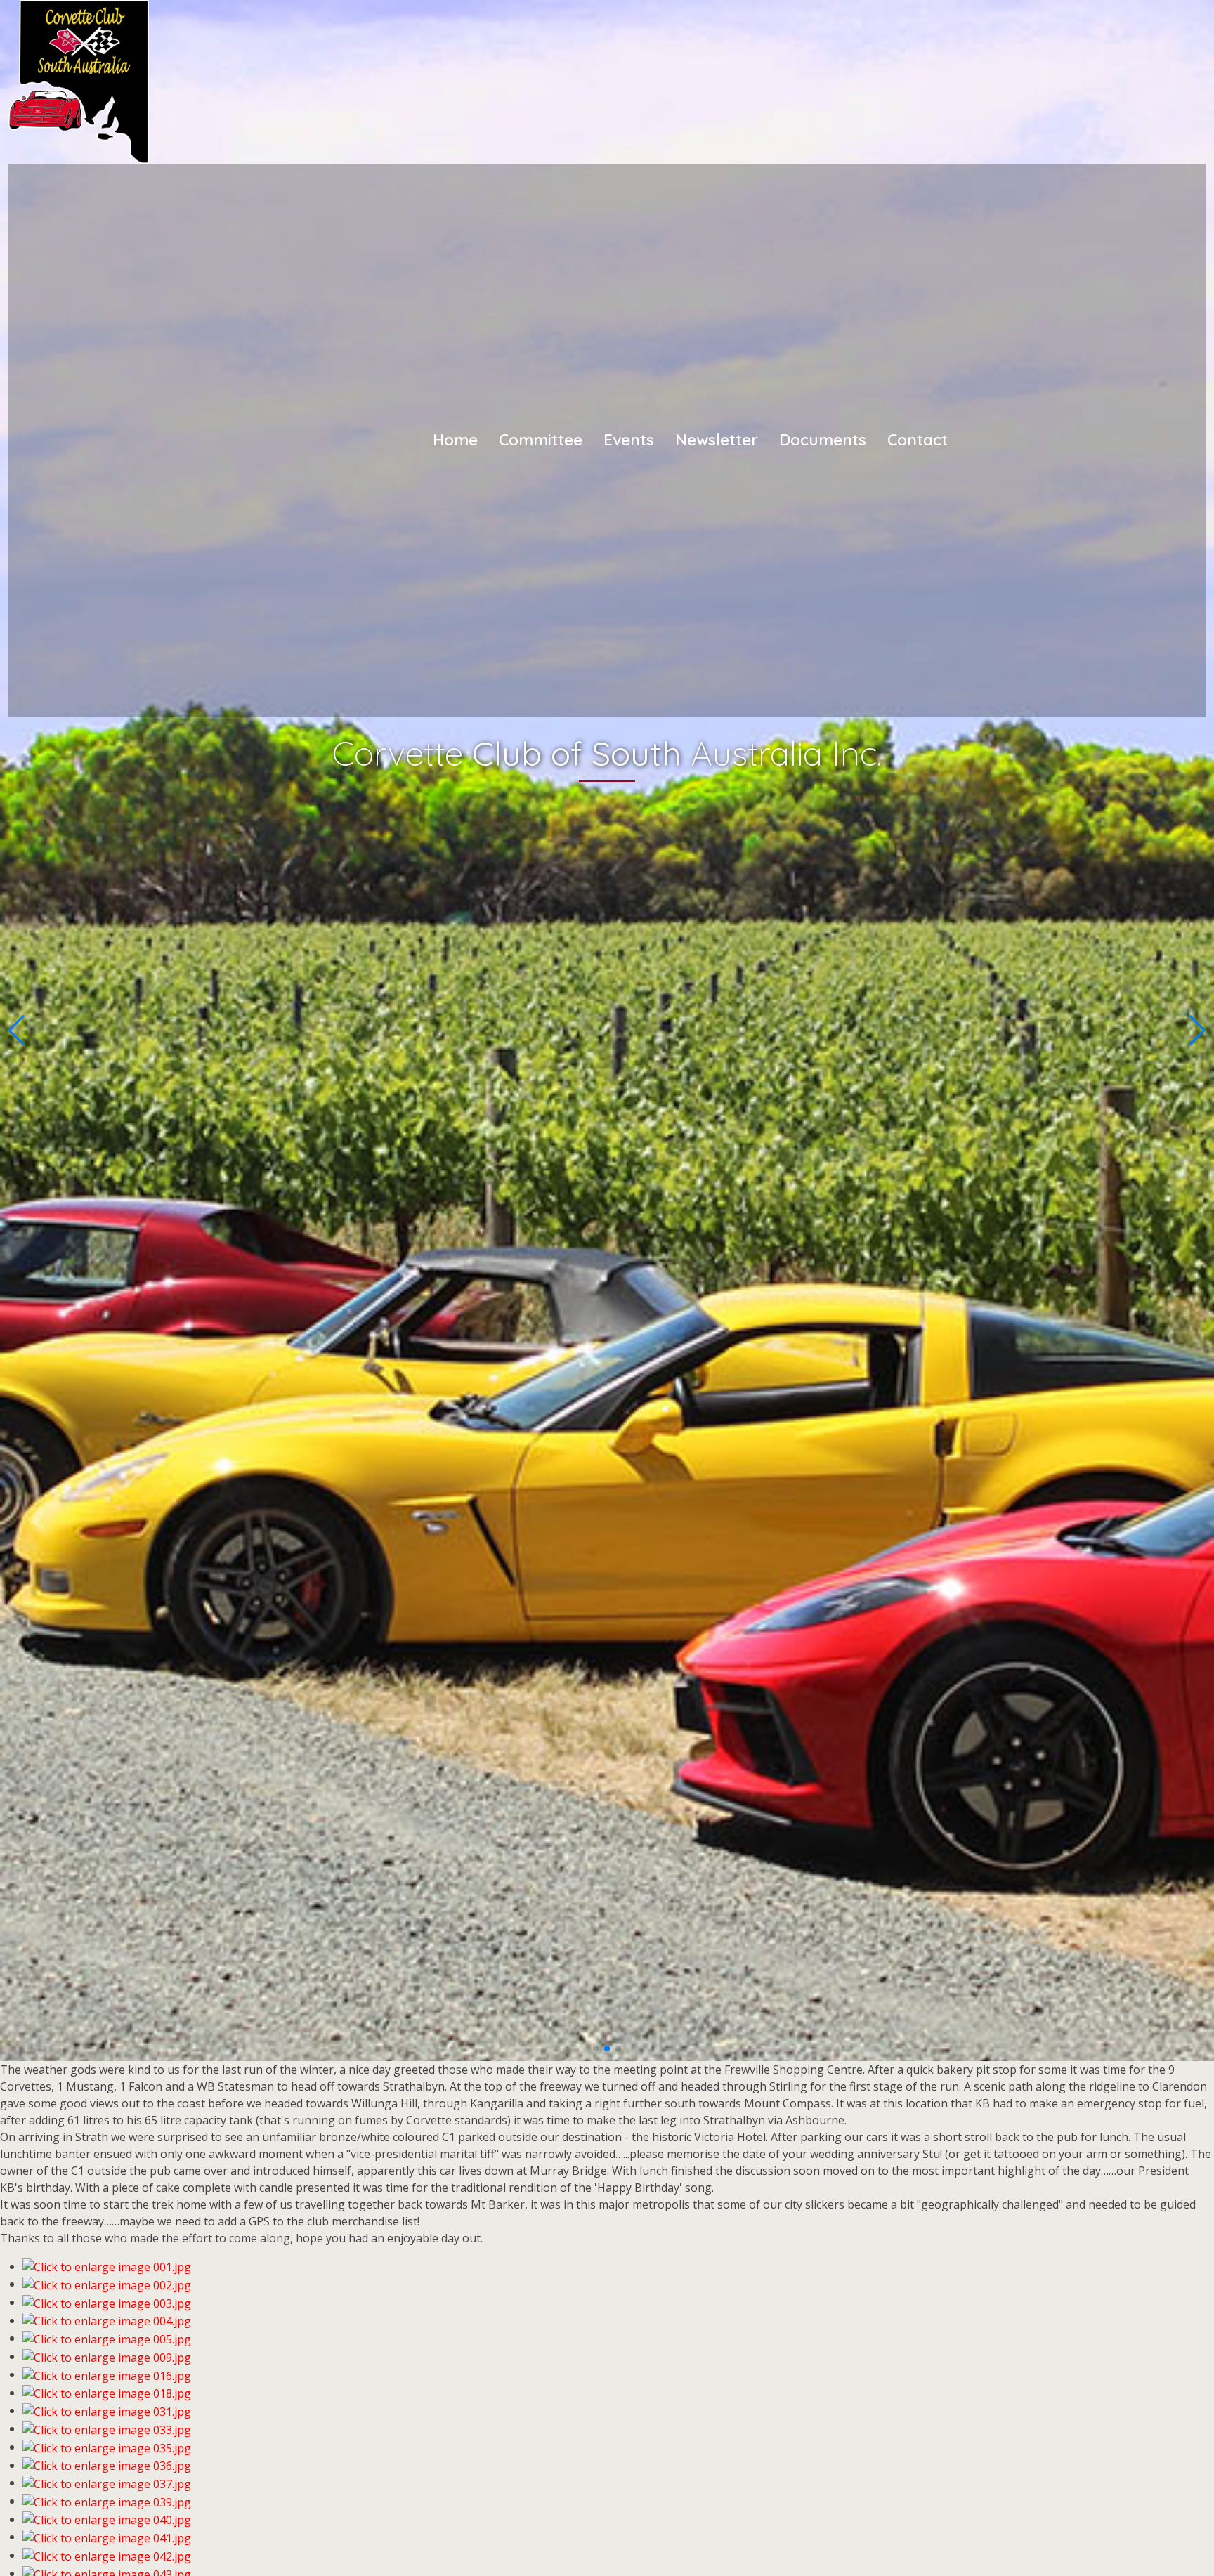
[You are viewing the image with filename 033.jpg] (107, 2428)
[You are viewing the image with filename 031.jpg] (107, 2410)
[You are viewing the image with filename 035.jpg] (107, 2447)
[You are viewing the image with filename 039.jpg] (107, 2501)
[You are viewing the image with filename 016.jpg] (107, 2374)
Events (629, 439)
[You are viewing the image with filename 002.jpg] (107, 2284)
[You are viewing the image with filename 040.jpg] (107, 2519)
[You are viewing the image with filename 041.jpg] (107, 2537)
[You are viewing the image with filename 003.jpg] (107, 2302)
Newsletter (717, 439)
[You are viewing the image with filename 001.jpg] (107, 2266)
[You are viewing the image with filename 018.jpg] (107, 2393)
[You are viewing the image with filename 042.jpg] (107, 2555)
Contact (918, 439)
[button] (596, 2048)
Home (455, 439)
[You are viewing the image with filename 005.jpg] (107, 2338)
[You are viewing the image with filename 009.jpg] (107, 2356)
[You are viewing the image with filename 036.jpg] (107, 2465)
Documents (823, 439)
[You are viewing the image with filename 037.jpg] (107, 2483)
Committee (541, 439)
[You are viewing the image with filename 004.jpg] (107, 2320)
